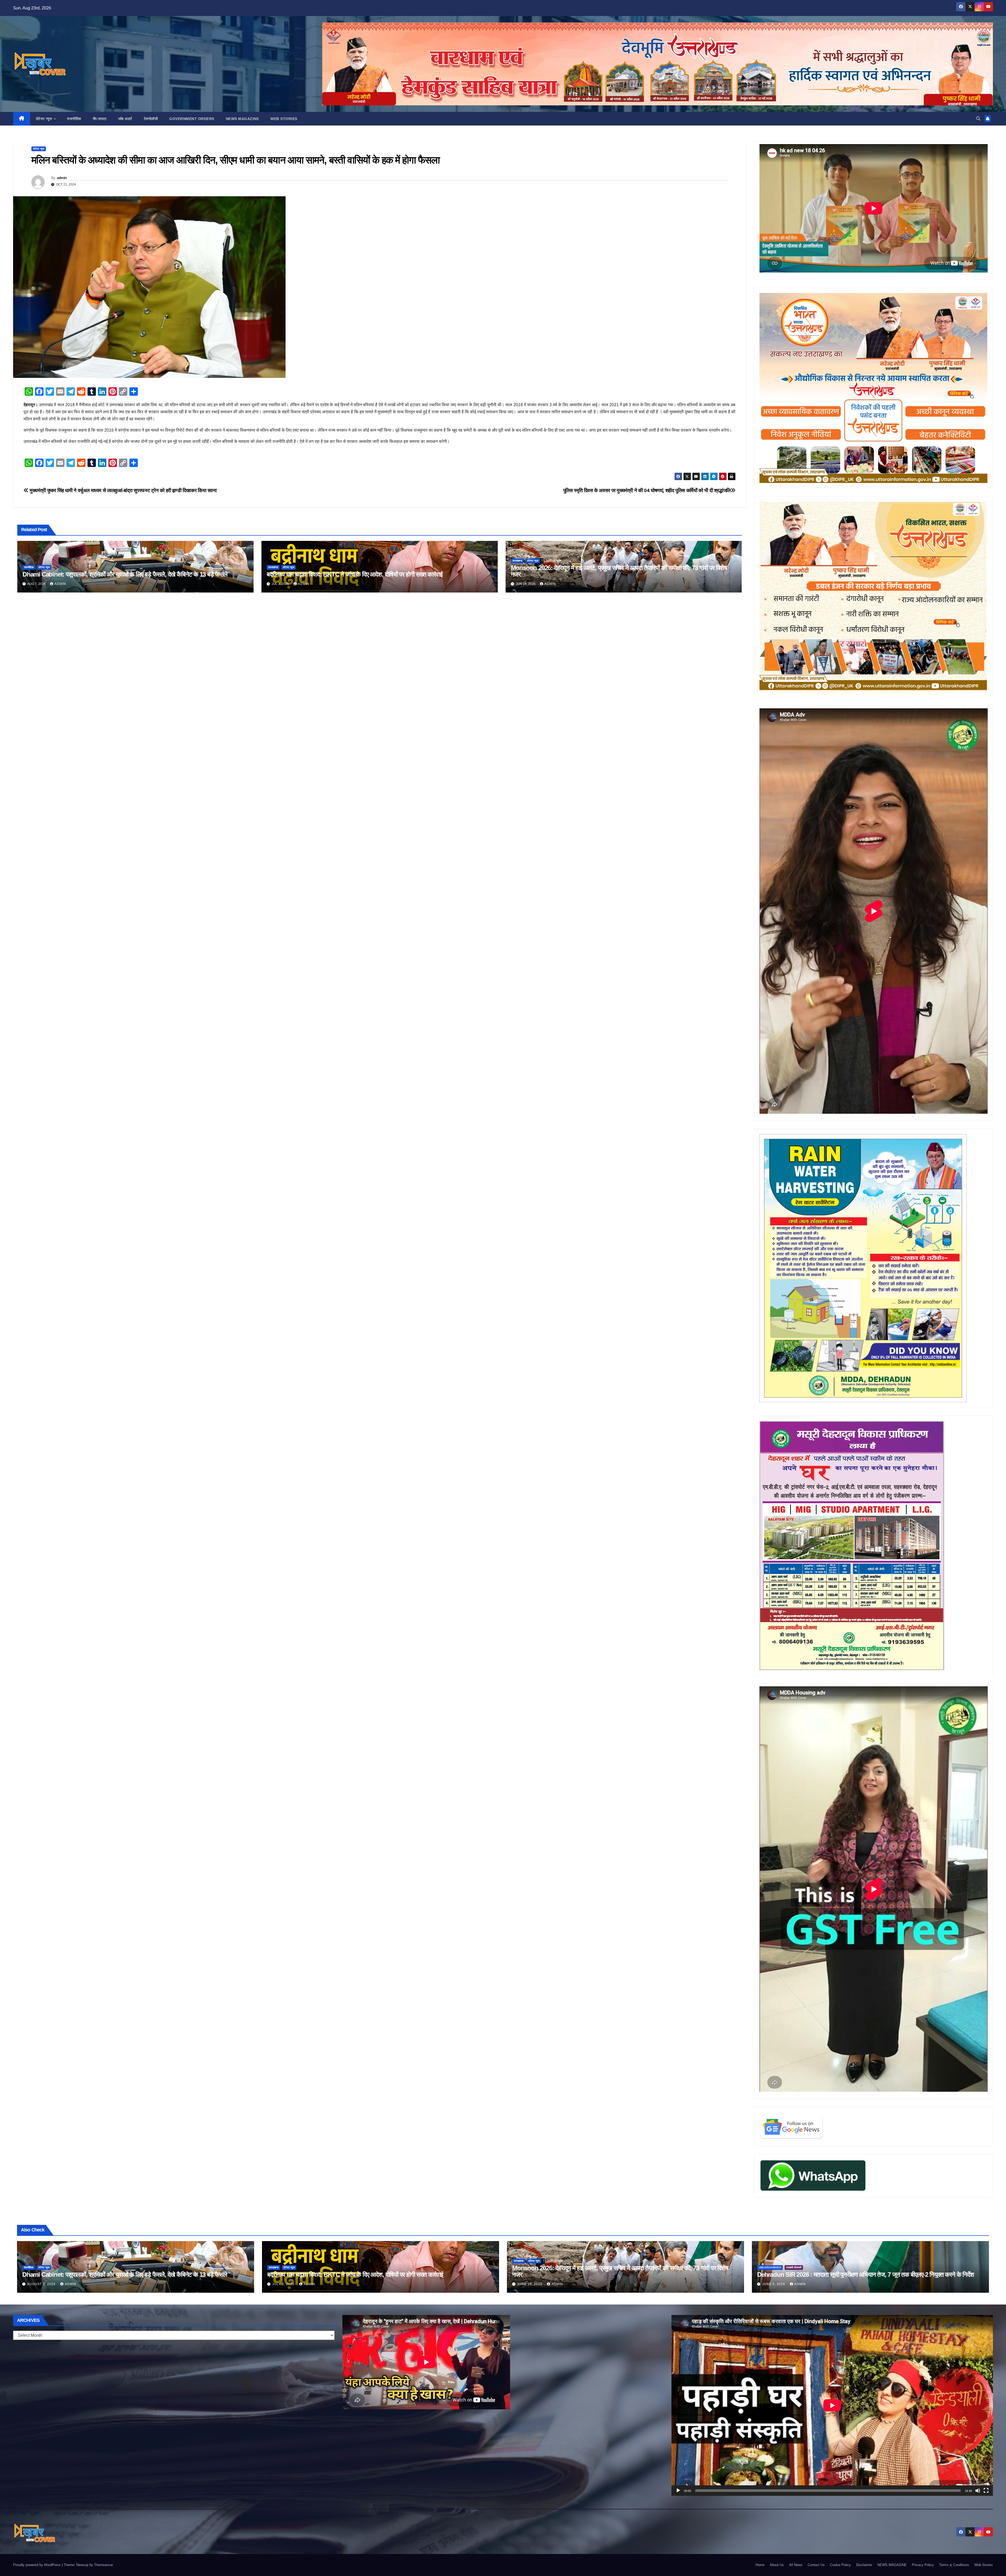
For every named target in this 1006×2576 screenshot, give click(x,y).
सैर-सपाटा (100, 119)
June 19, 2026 (530, 2284)
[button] (978, 119)
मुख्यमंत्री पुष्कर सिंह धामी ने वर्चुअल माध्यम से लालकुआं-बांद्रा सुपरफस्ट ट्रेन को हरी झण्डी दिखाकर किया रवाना (123, 490)
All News (796, 2565)
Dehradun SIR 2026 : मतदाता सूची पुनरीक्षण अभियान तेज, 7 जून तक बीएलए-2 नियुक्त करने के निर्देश (866, 2275)
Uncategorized (770, 2267)
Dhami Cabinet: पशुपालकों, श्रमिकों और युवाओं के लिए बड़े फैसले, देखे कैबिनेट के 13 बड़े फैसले (125, 574)
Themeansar (103, 2565)
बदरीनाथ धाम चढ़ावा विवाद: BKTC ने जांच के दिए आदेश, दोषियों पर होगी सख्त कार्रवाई (355, 574)
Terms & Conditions (954, 2565)
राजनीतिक (74, 119)
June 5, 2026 (774, 2284)
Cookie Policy (840, 2565)
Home (760, 2565)
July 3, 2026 (284, 2284)
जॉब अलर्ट (125, 119)
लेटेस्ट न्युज (45, 119)
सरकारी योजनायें (794, 2267)
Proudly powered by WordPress (37, 2565)
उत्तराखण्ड (273, 567)
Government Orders (192, 119)
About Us (777, 2565)
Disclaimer (864, 2565)
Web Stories (284, 119)
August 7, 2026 (42, 2284)
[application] (832, 2405)
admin (62, 178)
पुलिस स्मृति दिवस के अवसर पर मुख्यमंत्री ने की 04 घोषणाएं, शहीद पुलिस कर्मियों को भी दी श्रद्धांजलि (647, 490)
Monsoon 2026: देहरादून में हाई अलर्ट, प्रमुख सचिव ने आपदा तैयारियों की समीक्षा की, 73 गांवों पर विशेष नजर (619, 571)
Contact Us (816, 2565)
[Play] (678, 2491)
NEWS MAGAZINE (242, 119)
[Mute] (978, 2491)
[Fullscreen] (986, 2491)
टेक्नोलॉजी (151, 119)
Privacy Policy (923, 2565)
